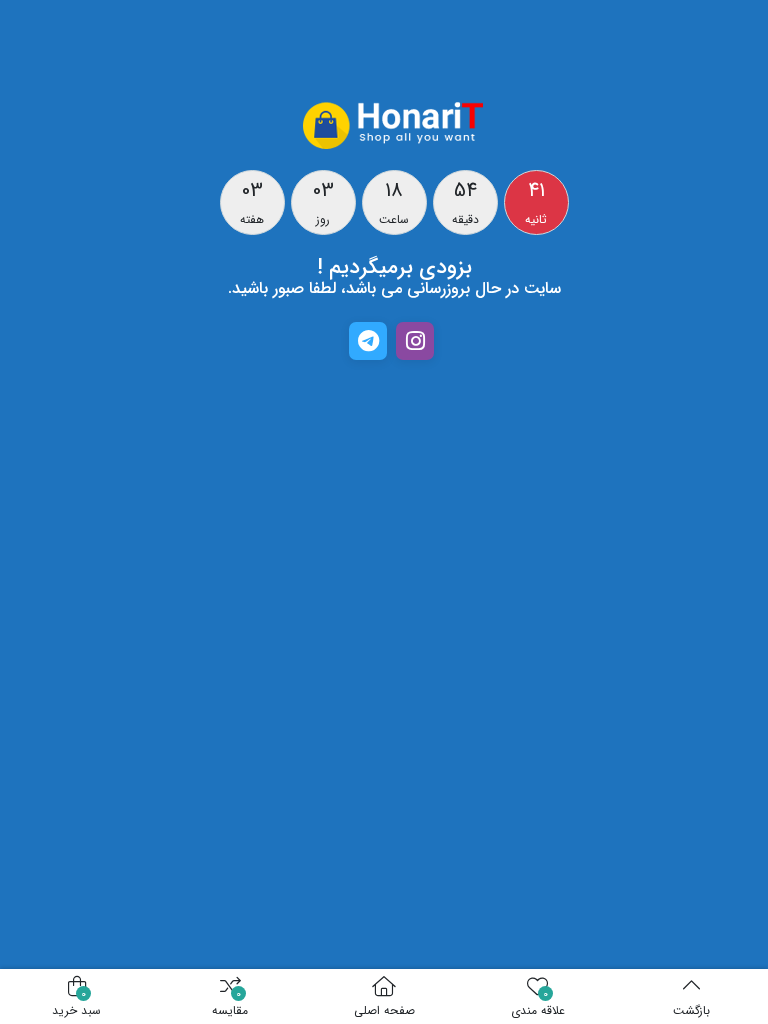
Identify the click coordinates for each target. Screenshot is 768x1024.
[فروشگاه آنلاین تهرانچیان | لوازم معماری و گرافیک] (394, 124)
